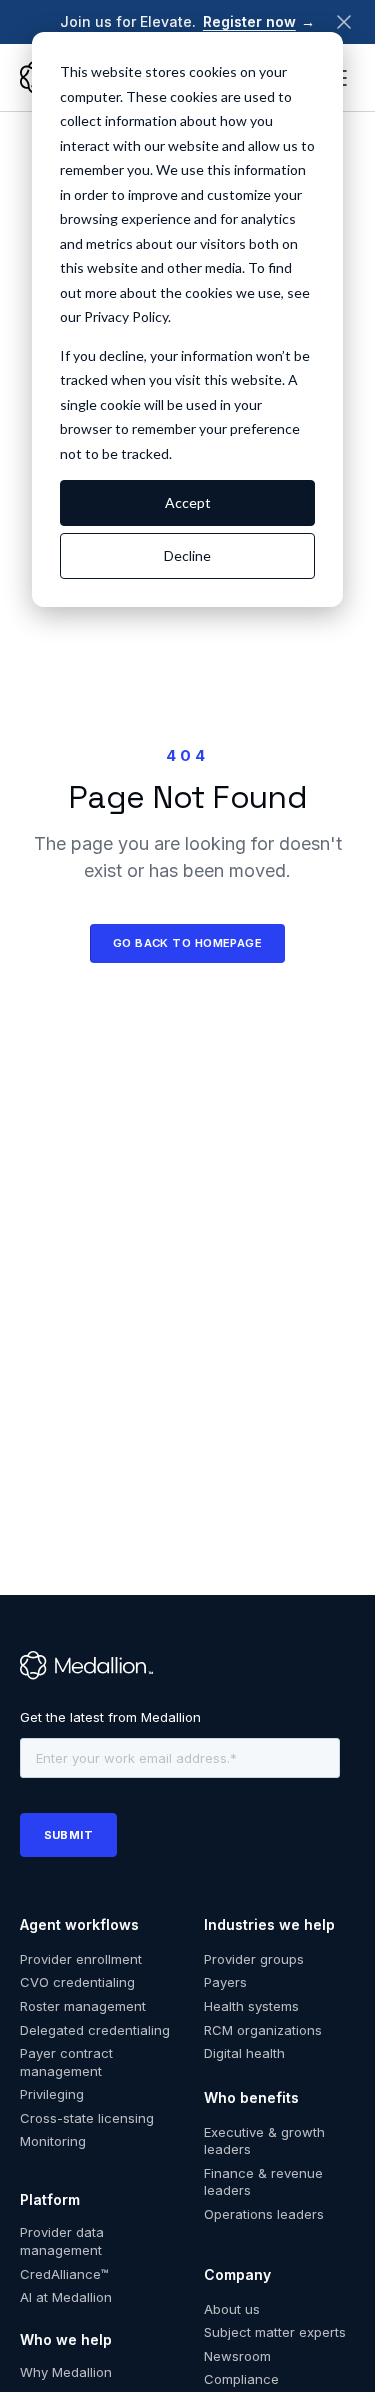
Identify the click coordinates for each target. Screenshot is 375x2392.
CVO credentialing (77, 1982)
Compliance (241, 2379)
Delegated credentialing (95, 2030)
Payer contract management (66, 2062)
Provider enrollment (81, 1959)
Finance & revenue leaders (263, 2182)
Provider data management (62, 2241)
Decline (187, 555)
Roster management (83, 2006)
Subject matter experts (275, 2332)
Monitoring (53, 2141)
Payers (225, 1982)
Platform (50, 2199)
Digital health (244, 2053)
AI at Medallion (66, 2297)
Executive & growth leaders (264, 2141)
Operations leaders (264, 2214)
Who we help (66, 2339)
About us (232, 2309)
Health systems (251, 2006)
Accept (188, 502)
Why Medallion (66, 2372)
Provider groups (254, 1959)
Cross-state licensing (87, 2118)
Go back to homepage (188, 943)
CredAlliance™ (64, 2274)
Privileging (52, 2094)
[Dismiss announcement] (344, 22)
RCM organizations (263, 2030)
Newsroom (237, 2356)
